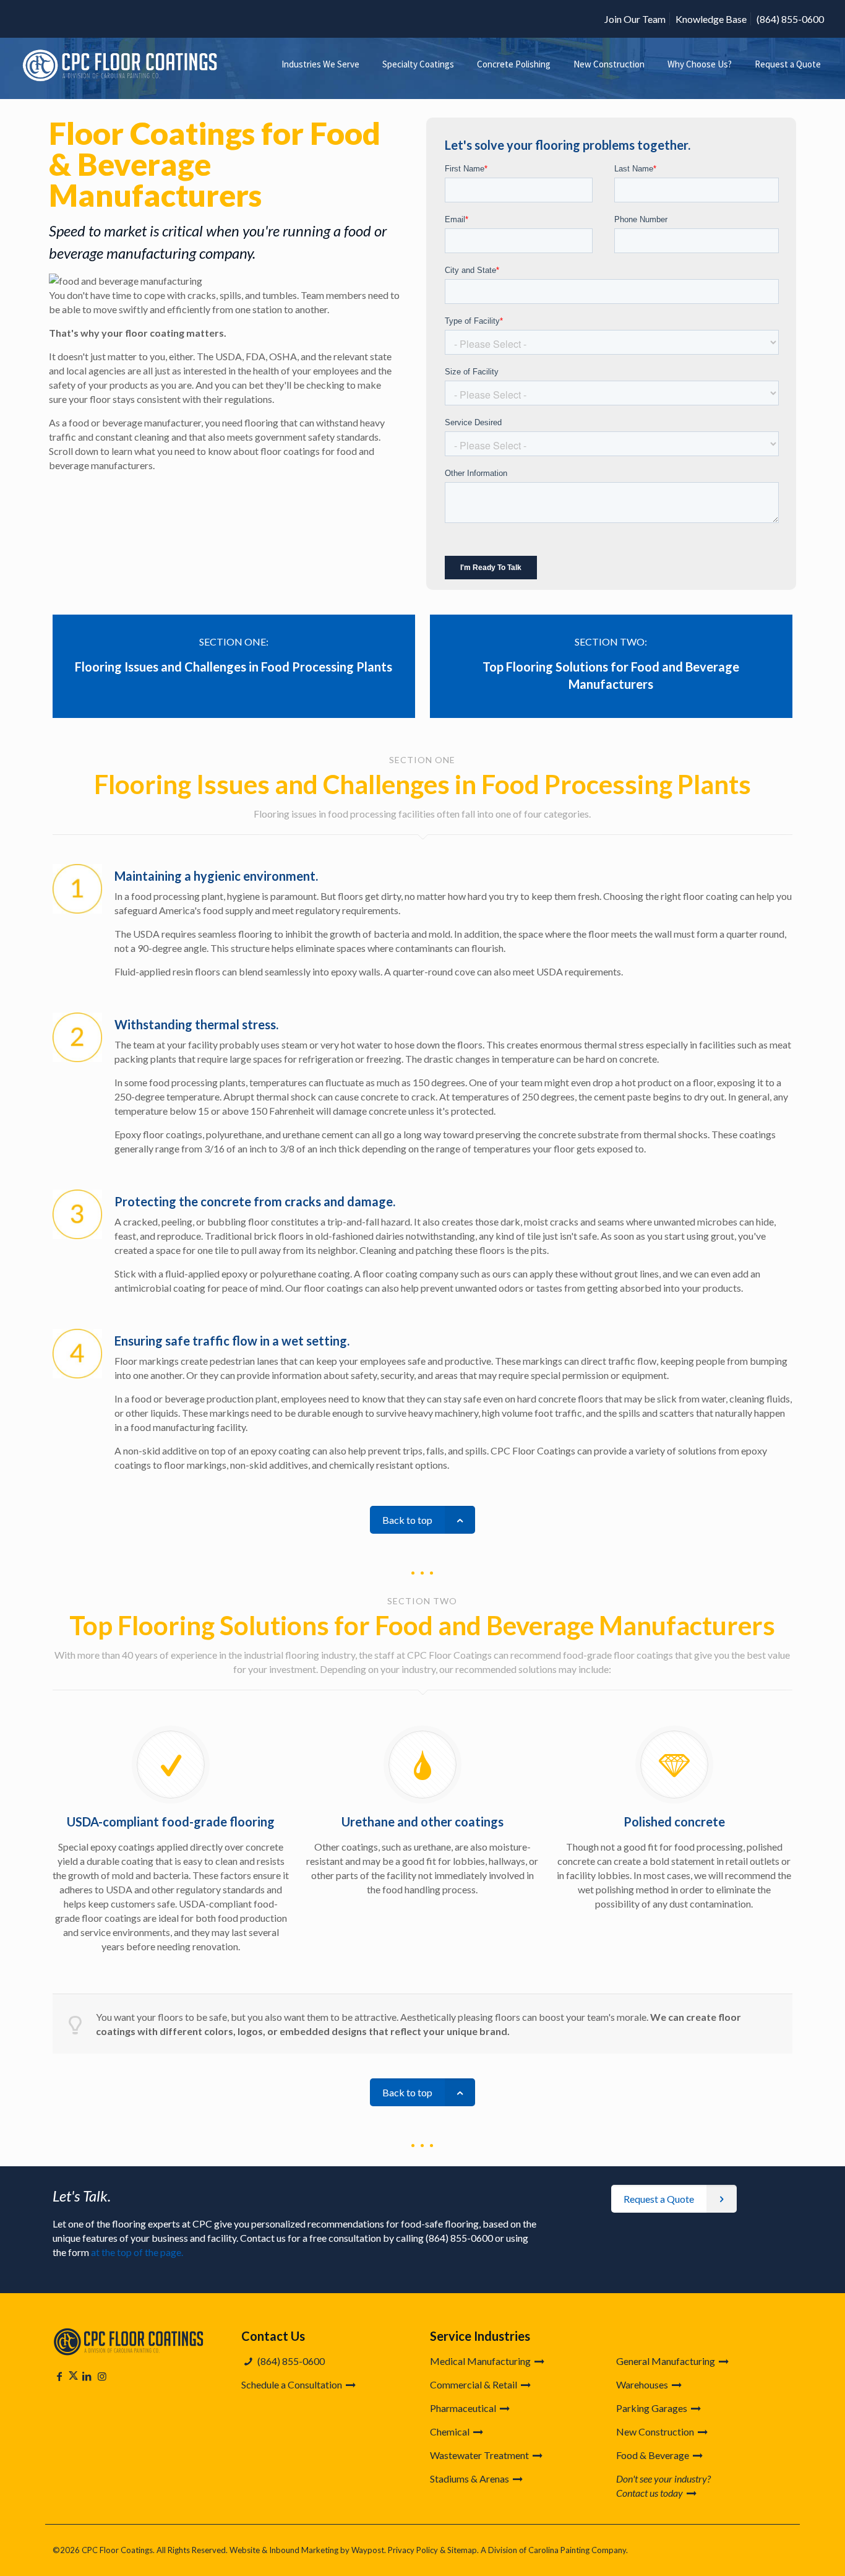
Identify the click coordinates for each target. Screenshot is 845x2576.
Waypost (368, 2550)
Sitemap (462, 2550)
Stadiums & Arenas (470, 2479)
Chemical (451, 2431)
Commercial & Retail (474, 2384)
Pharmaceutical (464, 2408)
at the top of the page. (137, 2252)
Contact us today (650, 2493)
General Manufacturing (667, 2361)
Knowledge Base (711, 19)
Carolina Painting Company (577, 2550)
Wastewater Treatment (480, 2455)
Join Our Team (635, 19)
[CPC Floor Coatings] (122, 64)
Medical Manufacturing (481, 2361)
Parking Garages (653, 2408)
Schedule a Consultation (293, 2384)
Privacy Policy (413, 2550)
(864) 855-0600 (790, 19)
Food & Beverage (654, 2455)
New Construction (656, 2431)
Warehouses (643, 2384)
